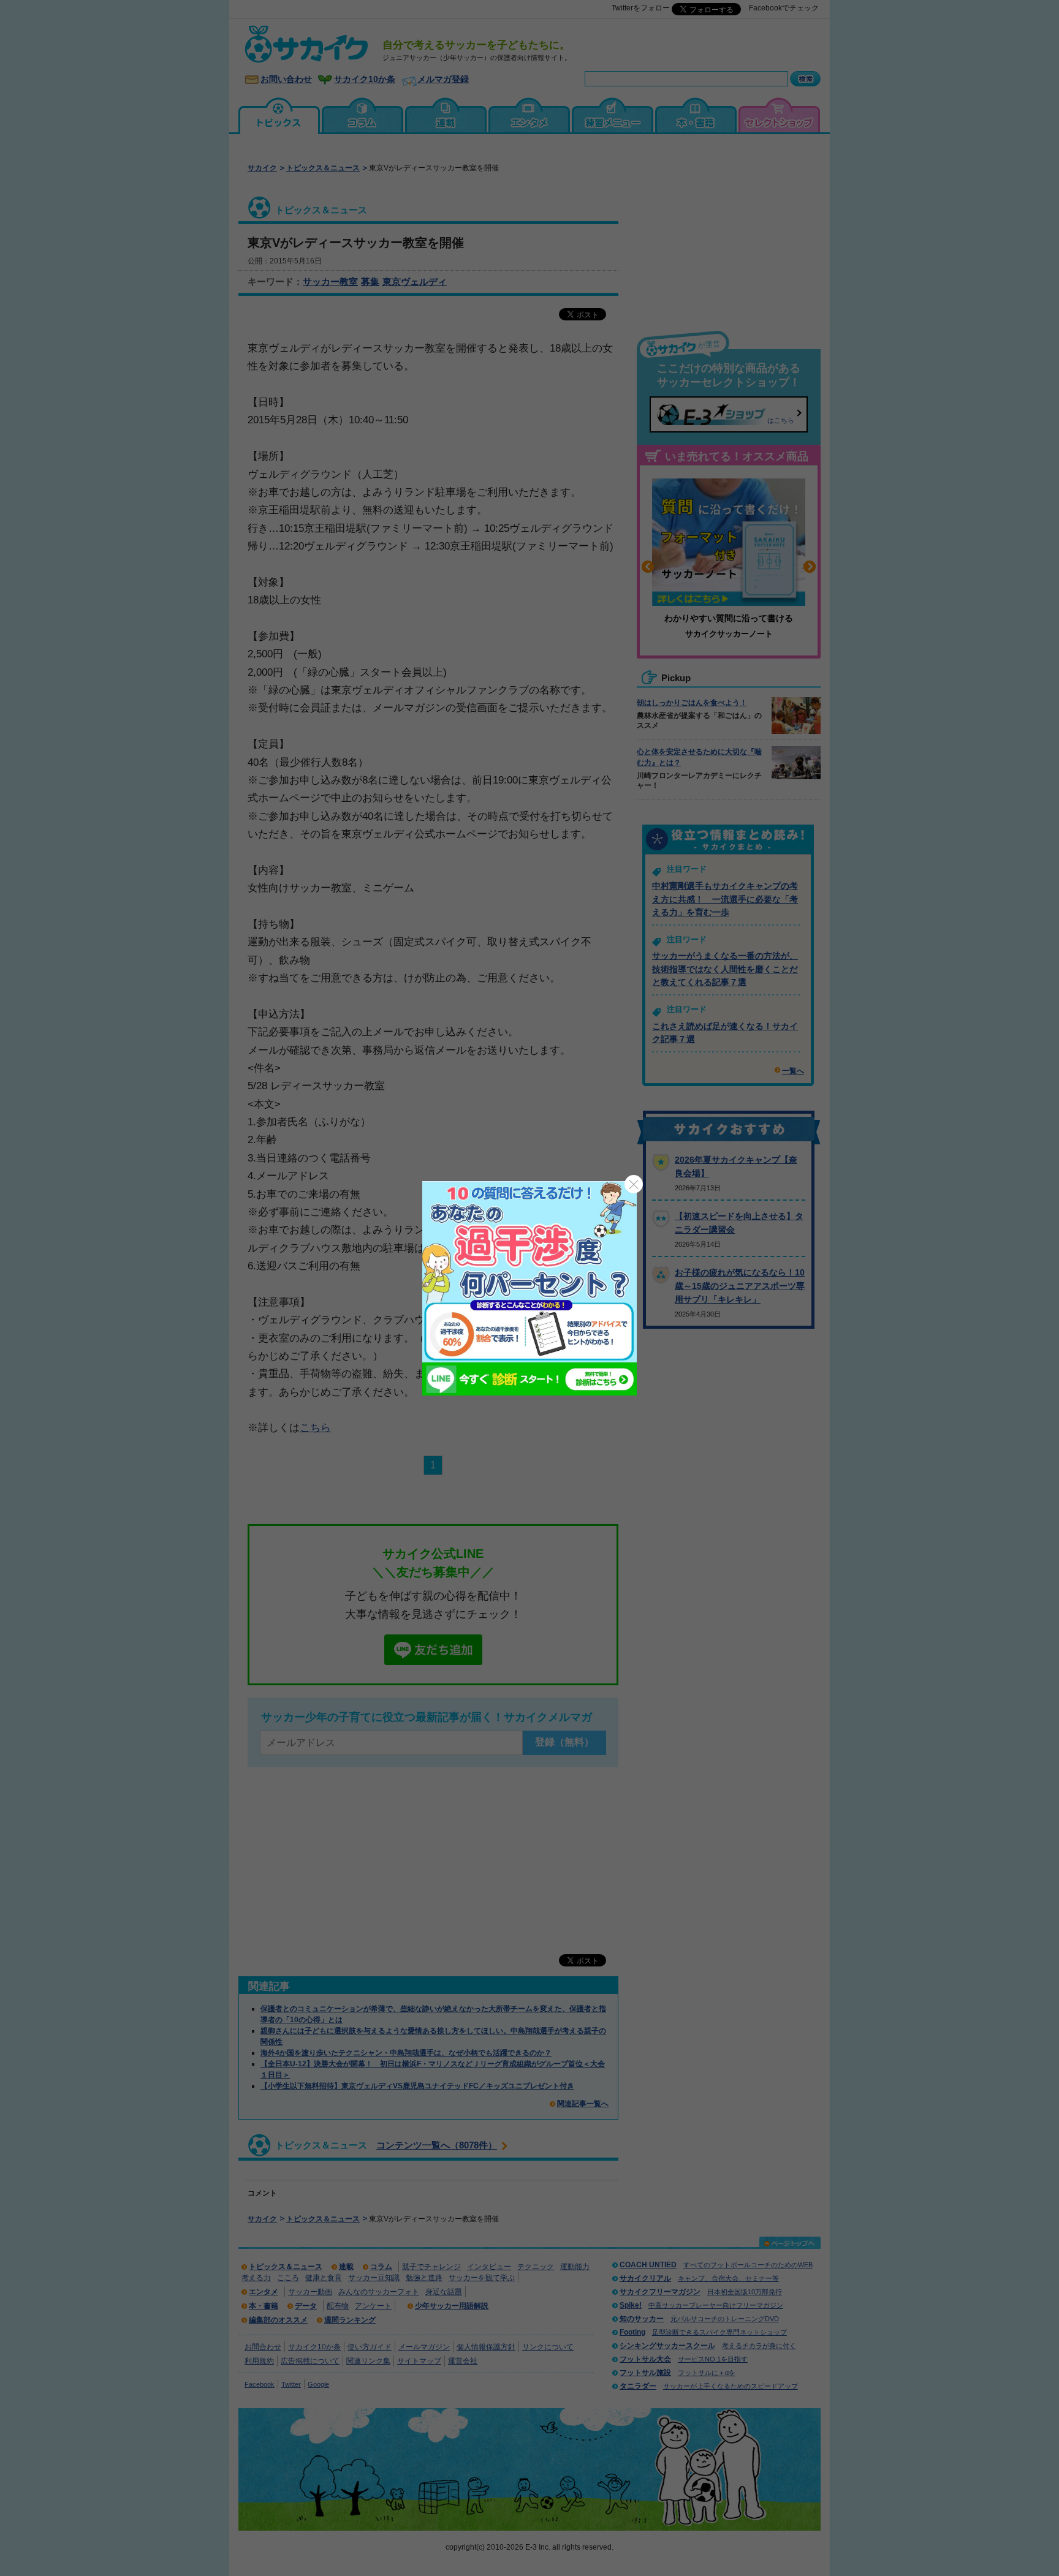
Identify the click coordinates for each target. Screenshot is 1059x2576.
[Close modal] (634, 1184)
